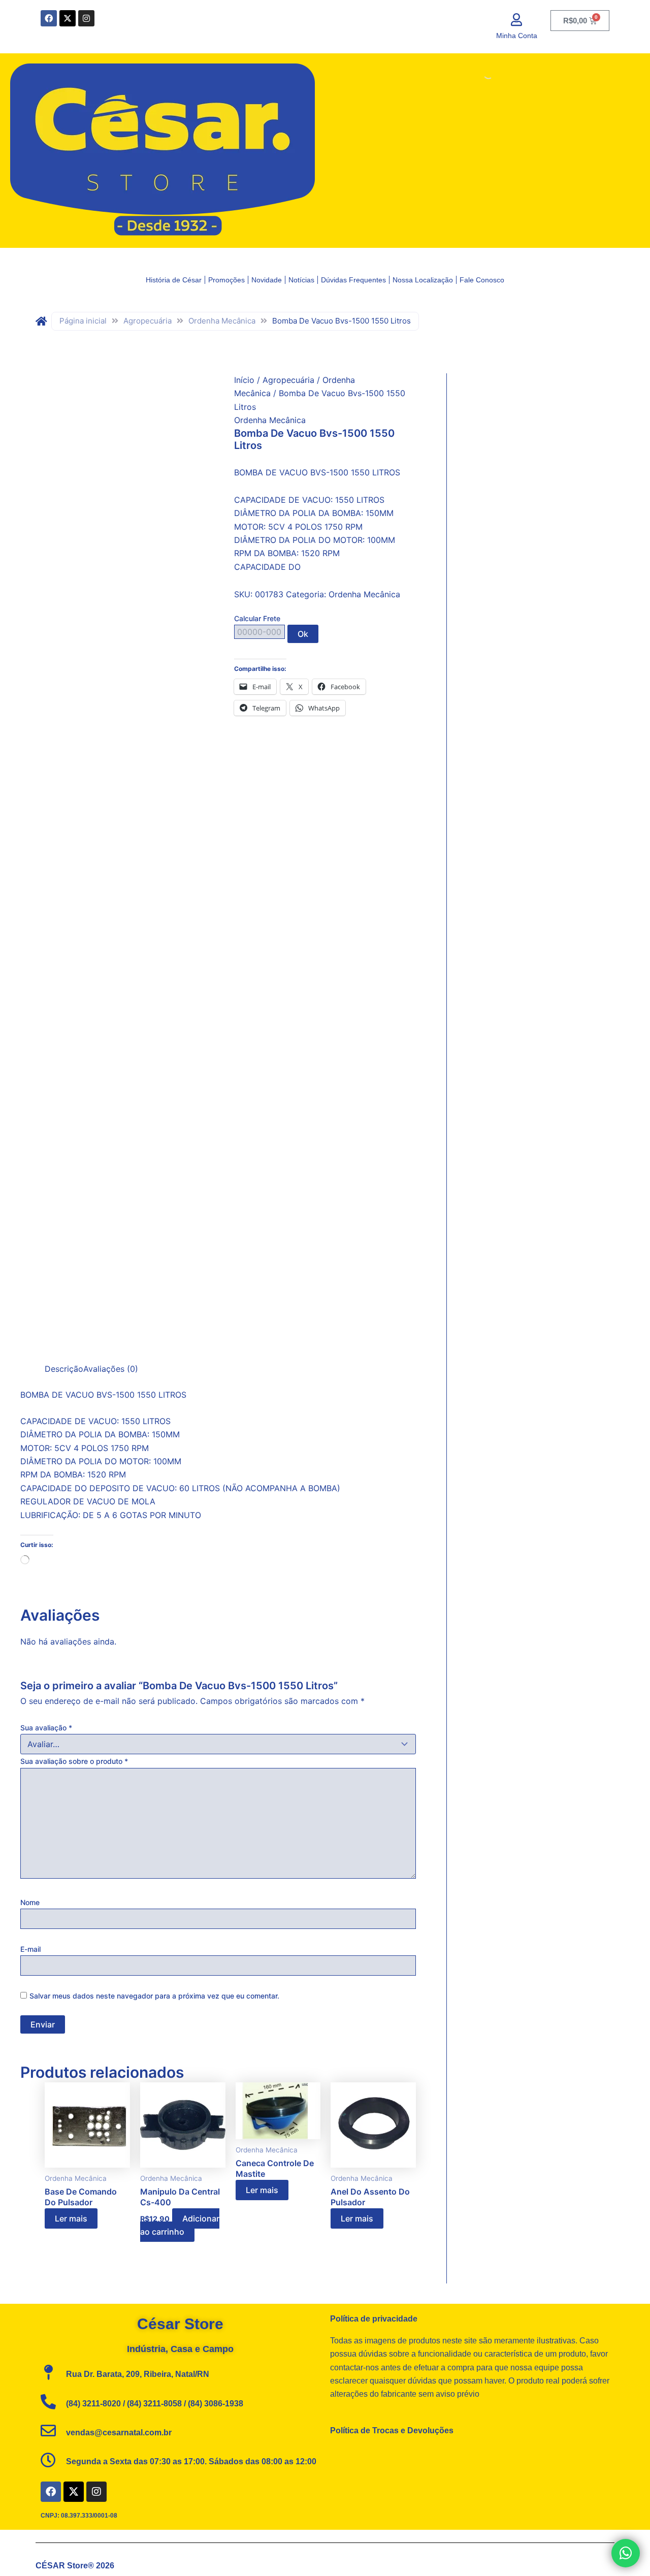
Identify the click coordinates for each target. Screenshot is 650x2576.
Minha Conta (517, 36)
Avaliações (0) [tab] (111, 1369)
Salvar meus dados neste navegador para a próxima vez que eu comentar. (154, 1996)
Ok (303, 634)
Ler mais (71, 2218)
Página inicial (83, 321)
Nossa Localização (423, 280)
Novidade (267, 280)
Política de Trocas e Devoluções (392, 2430)
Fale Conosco (482, 280)
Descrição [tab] (64, 1369)
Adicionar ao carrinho (180, 2225)
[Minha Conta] (517, 20)
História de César (174, 280)
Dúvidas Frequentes (353, 280)
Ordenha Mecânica (222, 321)
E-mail (30, 1949)
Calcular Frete (257, 618)
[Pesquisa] (480, 74)
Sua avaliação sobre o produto (74, 1761)
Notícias (301, 280)
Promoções (226, 280)
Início (244, 380)
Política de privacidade (374, 2319)
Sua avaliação (46, 1728)
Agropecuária (148, 321)
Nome (30, 1902)
